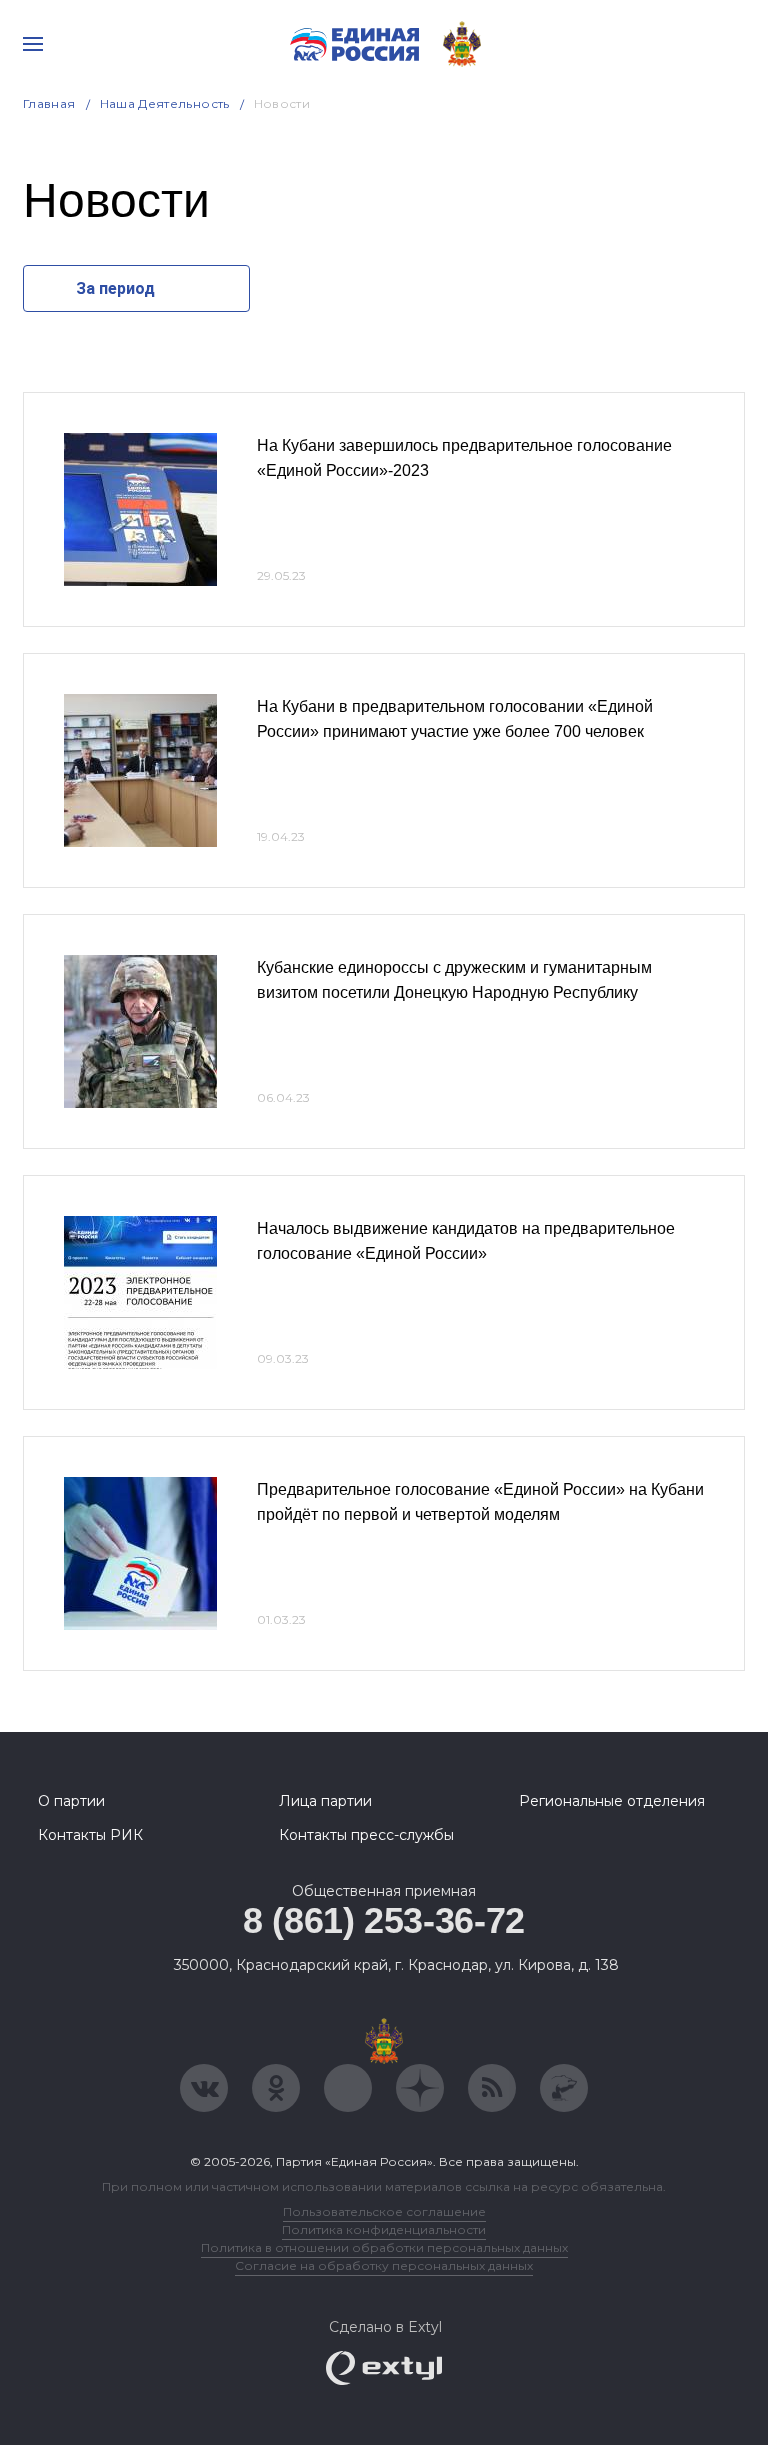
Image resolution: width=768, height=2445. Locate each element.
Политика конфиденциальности (384, 2229)
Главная (49, 103)
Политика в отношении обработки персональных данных (384, 2247)
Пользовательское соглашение (384, 2211)
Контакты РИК (90, 1835)
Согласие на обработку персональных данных (384, 2265)
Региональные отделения (612, 1801)
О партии (71, 1801)
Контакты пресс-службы (366, 1835)
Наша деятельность (165, 103)
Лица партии (325, 1801)
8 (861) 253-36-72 (384, 1920)
